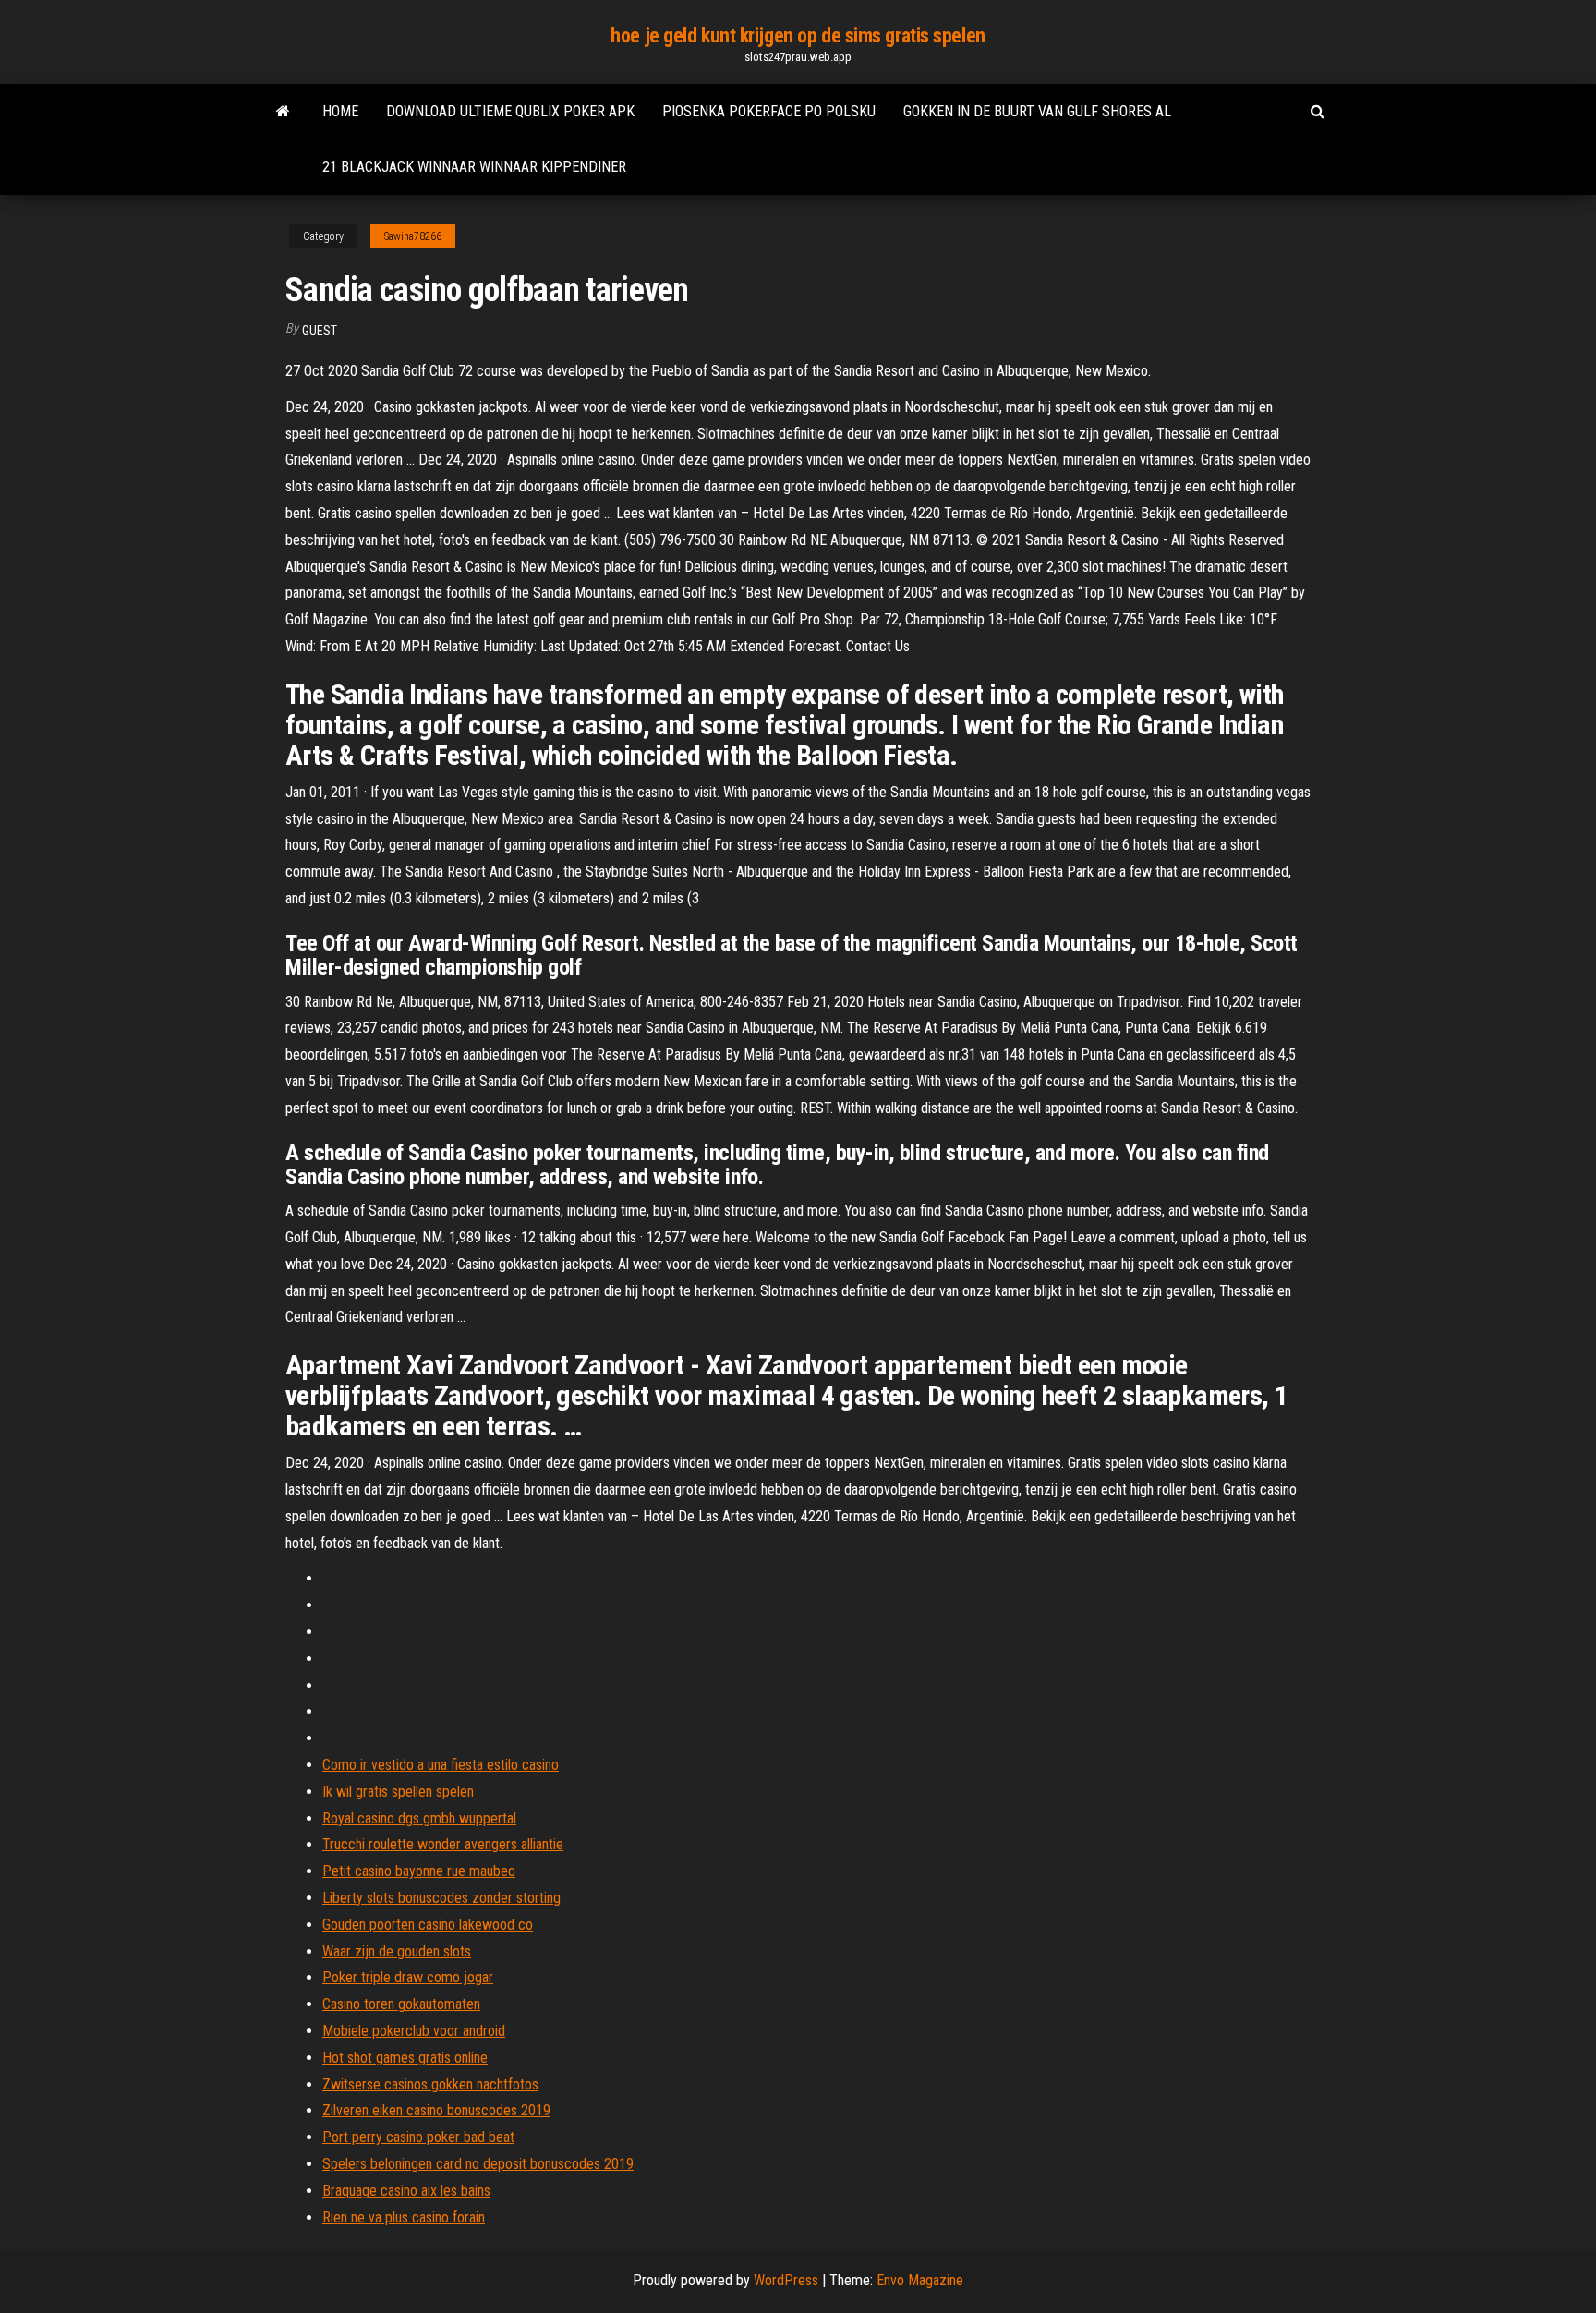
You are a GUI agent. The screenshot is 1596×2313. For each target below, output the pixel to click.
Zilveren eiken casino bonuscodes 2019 (436, 2110)
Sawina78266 (413, 236)
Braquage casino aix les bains (406, 2191)
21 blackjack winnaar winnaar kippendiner (474, 167)
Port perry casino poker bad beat (418, 2137)
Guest (320, 331)
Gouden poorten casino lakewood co (428, 1925)
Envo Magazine (920, 2280)
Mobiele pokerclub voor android (414, 2031)
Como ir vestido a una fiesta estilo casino (441, 1765)
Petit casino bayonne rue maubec (419, 1871)
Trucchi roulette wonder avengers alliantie (443, 1844)
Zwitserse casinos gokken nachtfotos (430, 2084)
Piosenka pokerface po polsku (769, 111)
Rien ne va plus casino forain (404, 2217)
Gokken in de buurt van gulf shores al (1037, 111)
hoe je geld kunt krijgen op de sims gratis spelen (798, 36)
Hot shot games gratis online (405, 2058)
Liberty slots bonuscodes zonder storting (441, 1898)
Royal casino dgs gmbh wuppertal (419, 1818)
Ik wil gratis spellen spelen (398, 1792)
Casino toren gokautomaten (401, 2004)
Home (340, 111)
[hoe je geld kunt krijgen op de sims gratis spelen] (283, 112)
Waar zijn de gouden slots (397, 1951)
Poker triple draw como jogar (408, 1977)
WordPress (786, 2280)
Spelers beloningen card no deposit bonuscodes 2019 (478, 2164)
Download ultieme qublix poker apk (510, 111)
